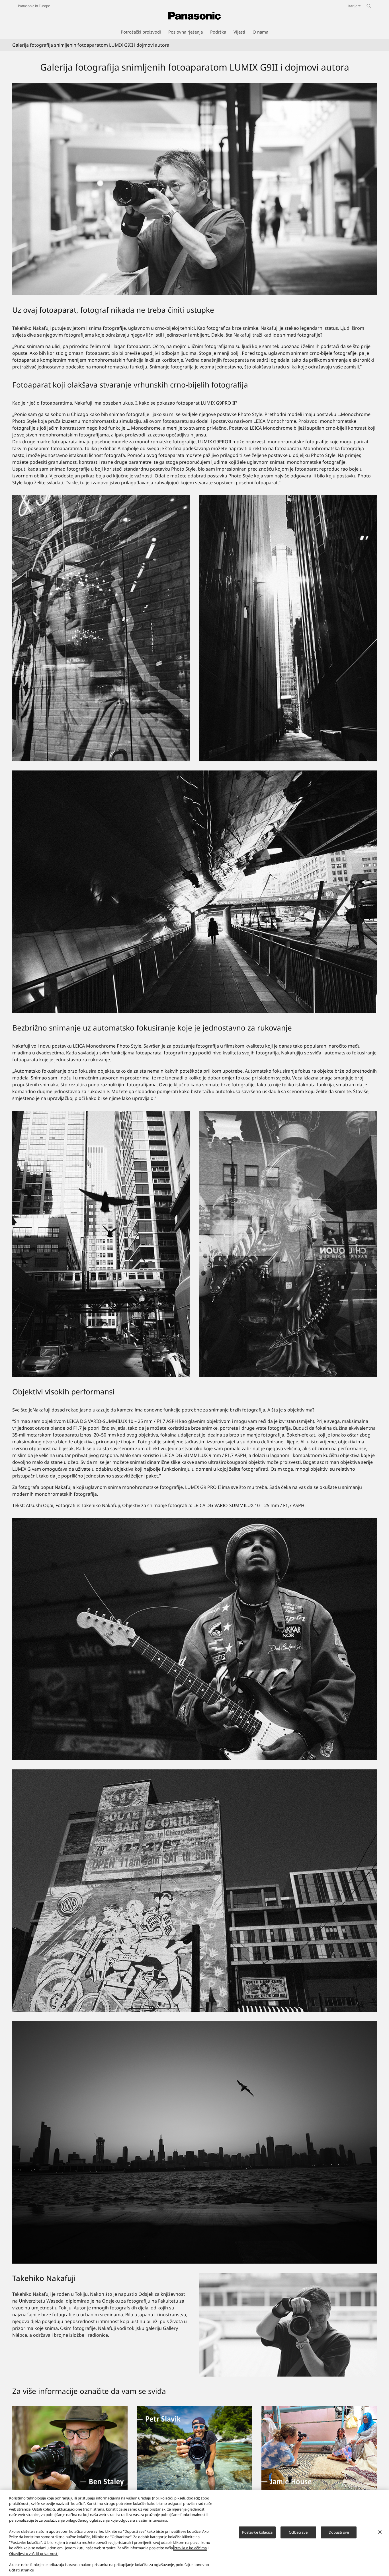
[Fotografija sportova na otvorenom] (194, 2409)
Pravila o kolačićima (190, 2548)
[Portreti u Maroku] (319, 2409)
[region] (195, 2533)
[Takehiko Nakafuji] (288, 2325)
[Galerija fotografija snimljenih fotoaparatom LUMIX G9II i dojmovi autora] (195, 189)
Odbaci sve (298, 2532)
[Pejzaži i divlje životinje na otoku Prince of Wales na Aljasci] (70, 2409)
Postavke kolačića (257, 2532)
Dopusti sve (339, 2532)
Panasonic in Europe (34, 6)
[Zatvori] (380, 2532)
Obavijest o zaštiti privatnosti (34, 2554)
